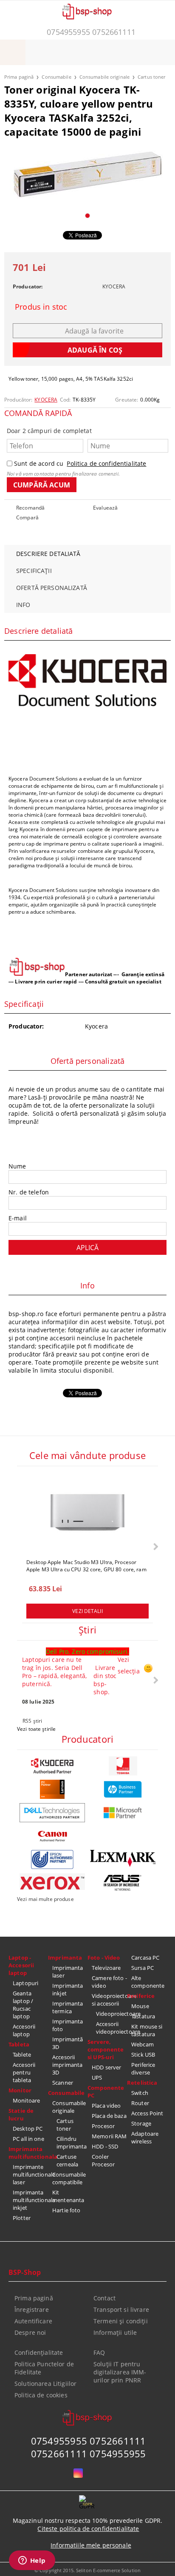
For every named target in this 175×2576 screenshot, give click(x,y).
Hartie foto (66, 2210)
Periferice (141, 1996)
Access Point (147, 2113)
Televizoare (106, 1968)
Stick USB (143, 2055)
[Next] (155, 1546)
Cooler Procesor (103, 2160)
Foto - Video (104, 1958)
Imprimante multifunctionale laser (30, 2174)
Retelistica (142, 2083)
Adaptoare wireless (145, 2137)
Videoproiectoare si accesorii (109, 2000)
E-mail (18, 1218)
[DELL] (52, 1813)
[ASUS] (123, 1883)
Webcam (143, 2044)
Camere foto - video (109, 1982)
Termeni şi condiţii (121, 2321)
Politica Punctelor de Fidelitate (44, 2368)
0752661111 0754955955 (89, 2453)
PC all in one (28, 2139)
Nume (17, 1166)
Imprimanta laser (68, 1972)
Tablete (22, 2055)
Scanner (63, 2083)
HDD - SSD (105, 2146)
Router (140, 2103)
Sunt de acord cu (80, 463)
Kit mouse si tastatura (147, 2030)
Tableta (19, 2044)
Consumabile (56, 77)
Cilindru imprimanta (72, 2143)
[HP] (123, 1789)
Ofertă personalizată (52, 588)
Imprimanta (65, 1958)
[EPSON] (52, 1859)
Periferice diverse (143, 2069)
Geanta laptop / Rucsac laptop (23, 2005)
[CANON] (52, 1836)
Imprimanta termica (68, 2007)
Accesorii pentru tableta (24, 2072)
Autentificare (33, 2321)
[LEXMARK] (123, 1858)
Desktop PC (28, 2129)
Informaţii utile (115, 2332)
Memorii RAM (109, 2136)
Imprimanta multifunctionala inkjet (30, 2200)
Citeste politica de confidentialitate (88, 2529)
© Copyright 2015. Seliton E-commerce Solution (87, 2570)
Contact (104, 2298)
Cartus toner (151, 77)
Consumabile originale (104, 77)
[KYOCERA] (52, 1766)
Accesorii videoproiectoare (111, 2028)
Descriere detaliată (48, 554)
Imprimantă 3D (68, 2043)
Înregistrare (32, 2310)
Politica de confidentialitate (106, 463)
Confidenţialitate (39, 2352)
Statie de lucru (21, 2114)
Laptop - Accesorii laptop (21, 1965)
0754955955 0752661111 (91, 32)
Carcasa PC (145, 1958)
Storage (141, 2123)
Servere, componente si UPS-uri (106, 2049)
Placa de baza (109, 2116)
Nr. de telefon (29, 1192)
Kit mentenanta (68, 2196)
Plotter (22, 2218)
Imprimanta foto (68, 2025)
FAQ (99, 2352)
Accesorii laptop (24, 2030)
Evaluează (105, 508)
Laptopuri (25, 1983)
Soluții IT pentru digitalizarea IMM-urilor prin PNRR (120, 2372)
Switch (140, 2093)
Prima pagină (19, 77)
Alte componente (148, 1982)
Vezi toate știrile (36, 1729)
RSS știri (32, 1721)
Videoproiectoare (111, 2014)
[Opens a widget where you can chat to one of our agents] (32, 2561)
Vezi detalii (87, 1611)
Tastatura (143, 2016)
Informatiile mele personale (91, 2545)
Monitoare (26, 2100)
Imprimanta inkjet (68, 1989)
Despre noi (30, 2332)
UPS (97, 2077)
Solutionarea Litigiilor (45, 2384)
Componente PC (106, 2092)
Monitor (20, 2090)
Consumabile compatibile (69, 2178)
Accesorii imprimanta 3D (67, 2065)
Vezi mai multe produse (45, 1899)
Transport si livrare (121, 2310)
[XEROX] (52, 1882)
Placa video (106, 2106)
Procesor (103, 2126)
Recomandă (30, 508)
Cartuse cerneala (67, 2160)
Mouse (140, 2006)
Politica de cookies (41, 2395)
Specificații (34, 571)
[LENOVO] (52, 1789)
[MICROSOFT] (123, 1813)
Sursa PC (143, 1968)
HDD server (106, 2067)
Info (23, 605)
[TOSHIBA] (123, 1766)
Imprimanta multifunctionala (28, 2153)
